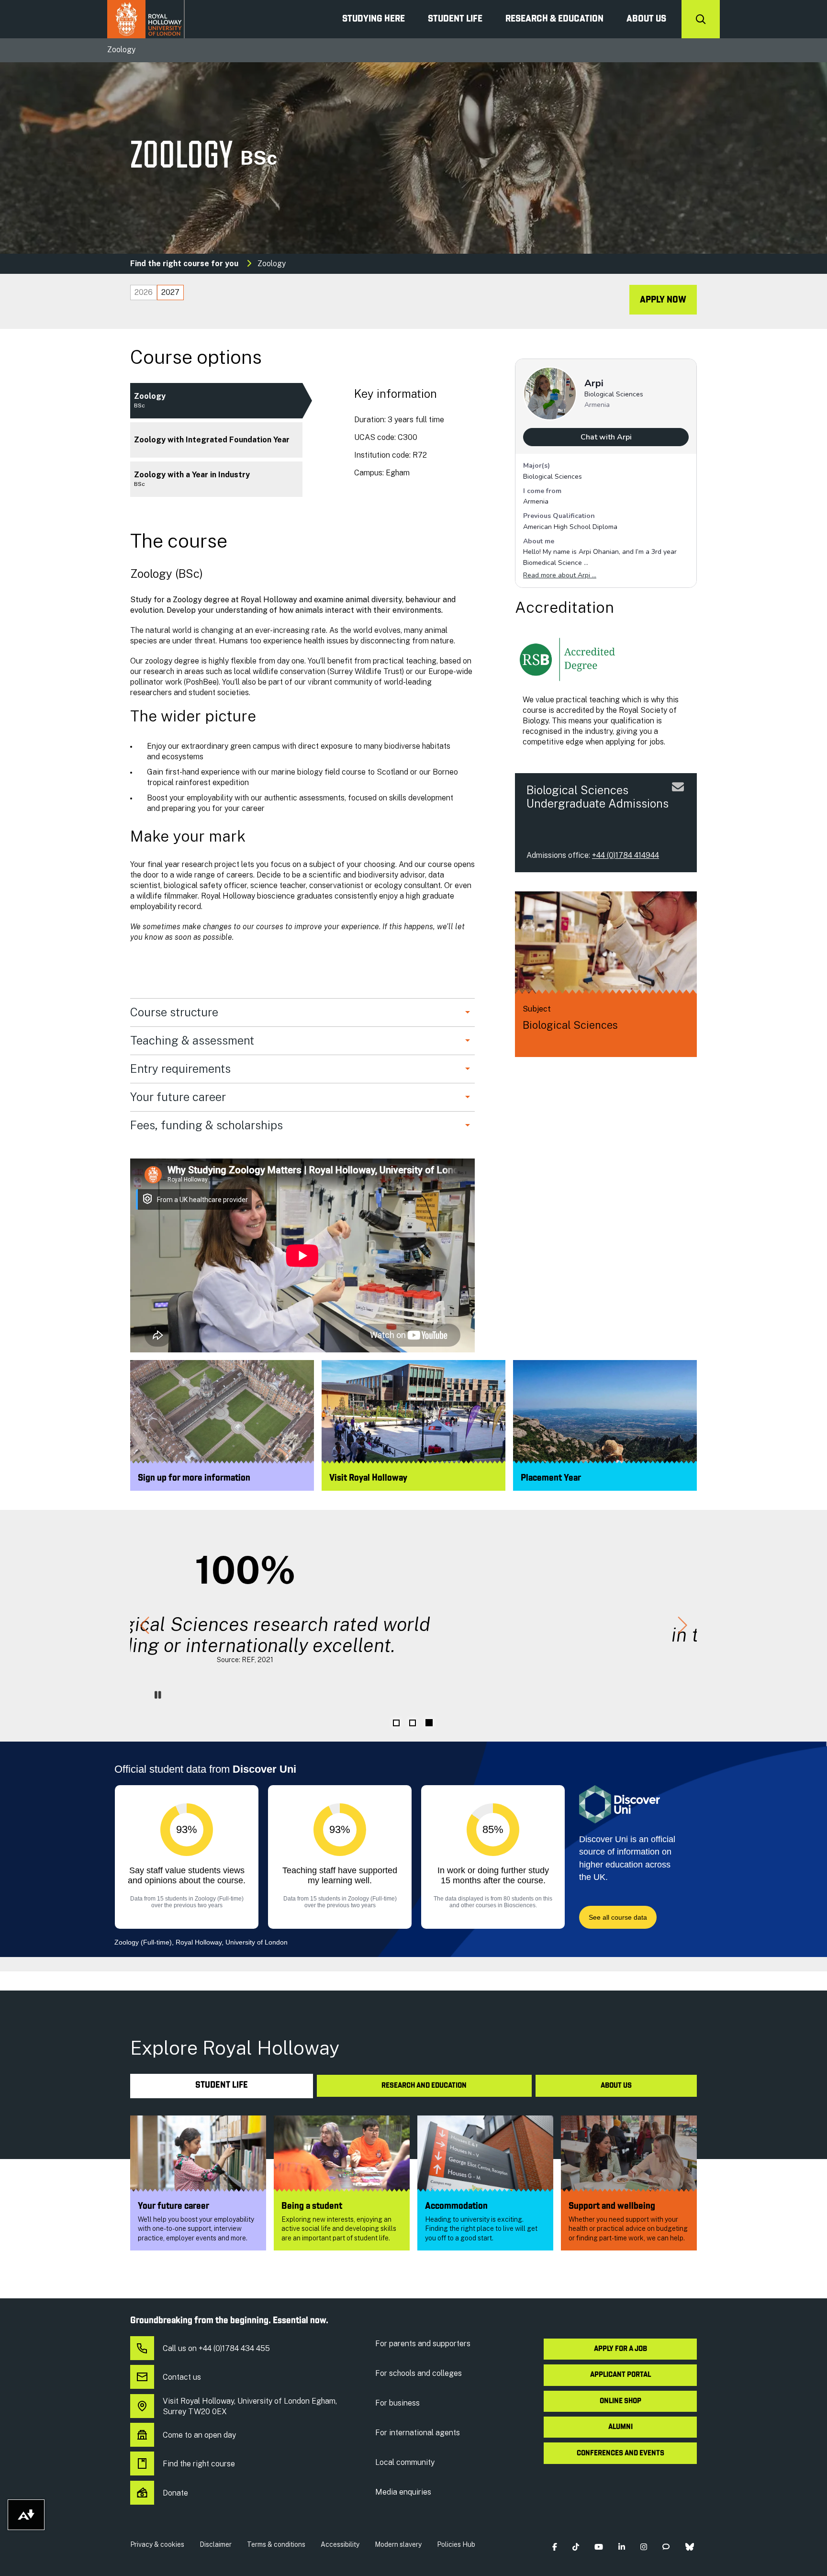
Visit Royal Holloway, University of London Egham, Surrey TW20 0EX (250, 2406)
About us (646, 19)
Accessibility (340, 2544)
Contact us (182, 2377)
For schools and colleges (419, 2373)
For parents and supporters (423, 2344)
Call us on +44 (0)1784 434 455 (216, 2348)
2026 (144, 292)
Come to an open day (199, 2435)
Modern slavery (398, 2544)
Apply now (663, 300)
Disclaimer (216, 2544)
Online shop (620, 2401)
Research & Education (554, 19)
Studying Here (374, 19)
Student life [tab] (222, 2086)
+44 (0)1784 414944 (626, 855)
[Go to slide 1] (396, 1723)
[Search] (701, 19)
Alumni (620, 2427)
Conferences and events (620, 2453)
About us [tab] (616, 2086)
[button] (145, 1626)
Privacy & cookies (157, 2544)
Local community (405, 2462)
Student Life (455, 19)
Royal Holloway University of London (146, 19)
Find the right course (199, 2464)
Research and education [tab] (424, 2086)
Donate (175, 2493)
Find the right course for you (184, 264)
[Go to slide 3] (429, 1723)
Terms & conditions (276, 2544)
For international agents (418, 2433)
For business (397, 2403)
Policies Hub (456, 2544)
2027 (170, 292)
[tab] (144, 292)
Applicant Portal (620, 2375)
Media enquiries (403, 2492)
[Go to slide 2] (413, 1723)
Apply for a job (620, 2349)
